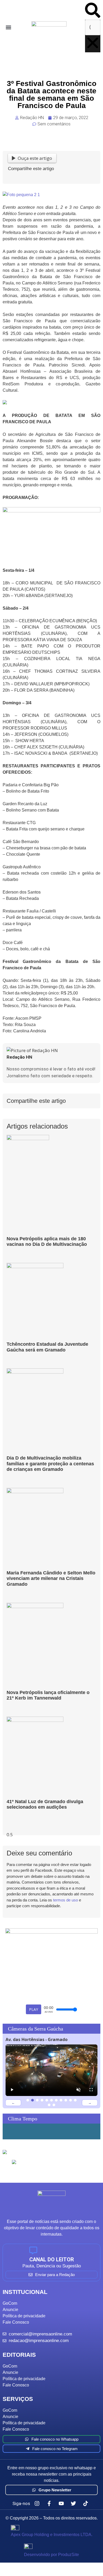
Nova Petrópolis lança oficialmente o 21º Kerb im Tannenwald (48, 1695)
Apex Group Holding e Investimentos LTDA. (52, 2535)
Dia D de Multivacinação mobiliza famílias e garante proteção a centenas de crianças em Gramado (50, 1464)
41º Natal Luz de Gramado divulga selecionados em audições (45, 1804)
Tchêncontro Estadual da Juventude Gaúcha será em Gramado (47, 1347)
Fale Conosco (16, 2322)
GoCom (10, 2303)
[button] (9, 27)
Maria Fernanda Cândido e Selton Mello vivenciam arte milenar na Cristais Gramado (51, 1578)
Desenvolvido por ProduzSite (51, 2555)
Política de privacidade (24, 2316)
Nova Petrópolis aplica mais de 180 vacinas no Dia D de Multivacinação (47, 1242)
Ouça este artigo (35, 158)
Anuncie (10, 2310)
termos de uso (65, 1900)
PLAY (34, 2009)
